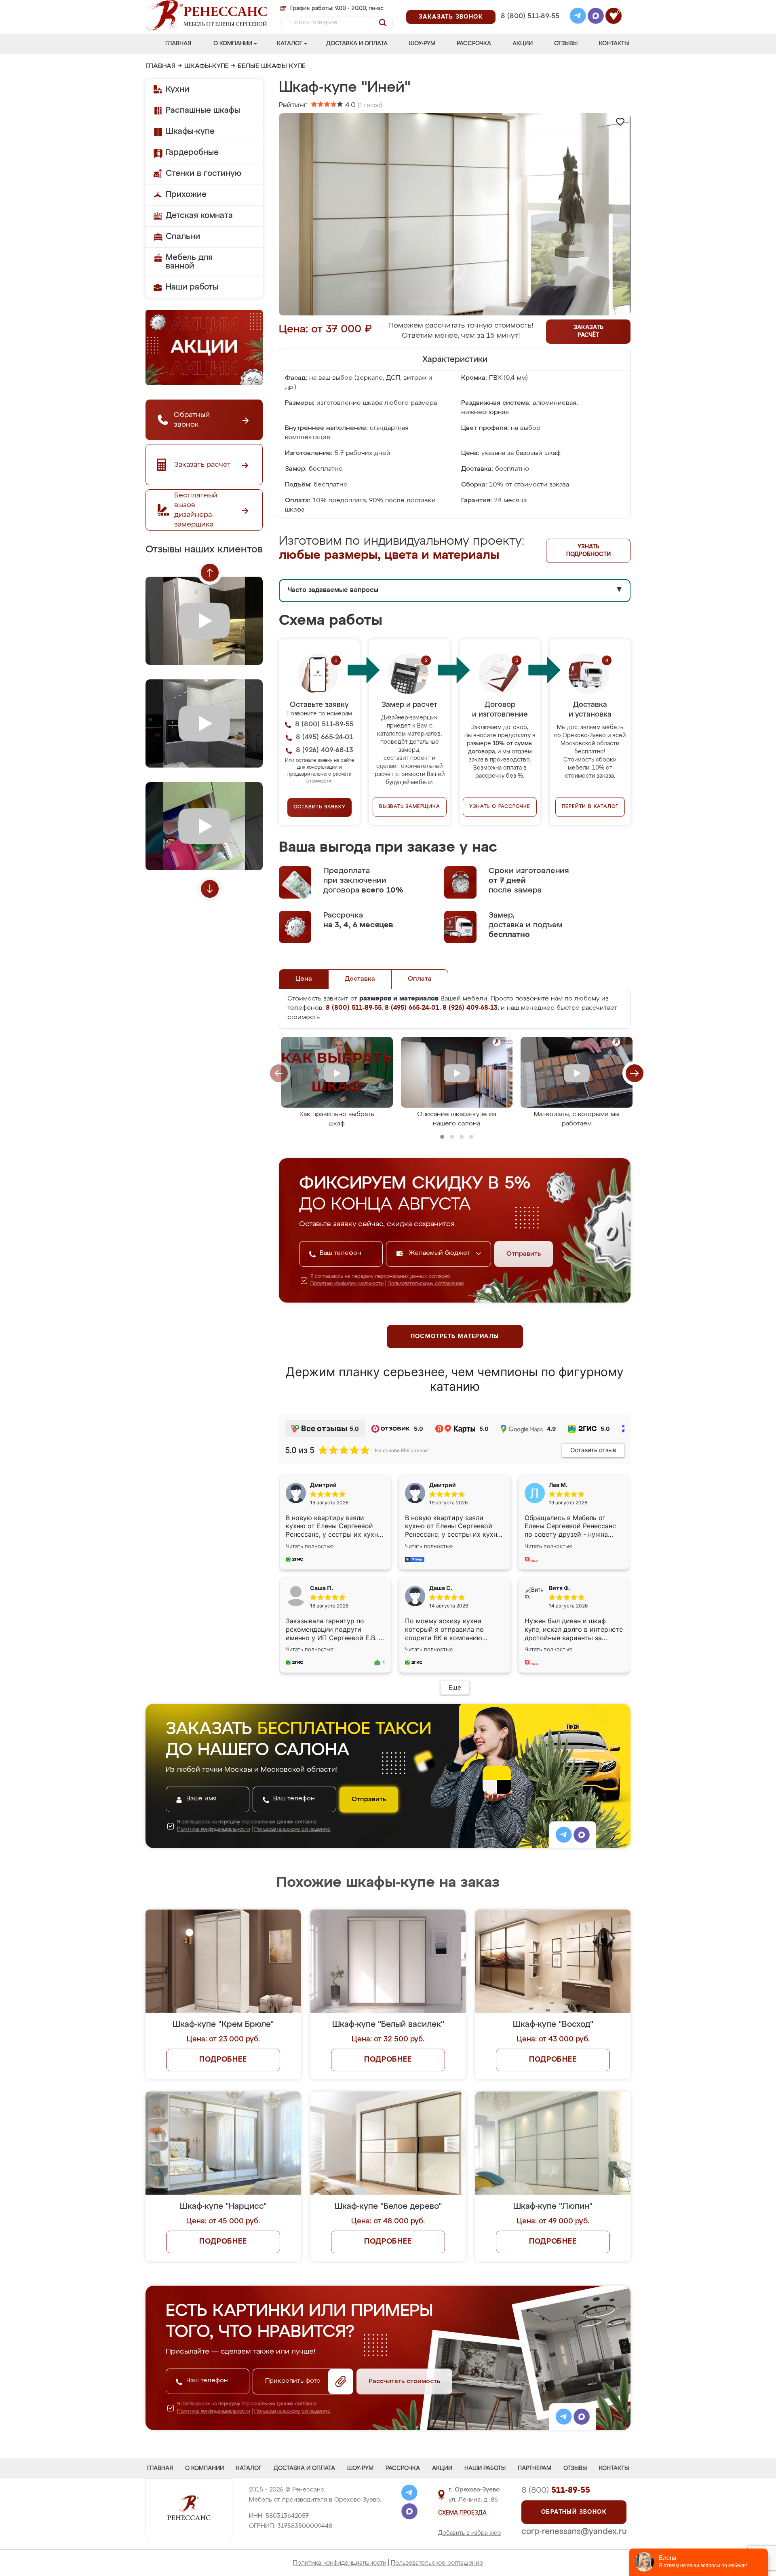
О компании (233, 44)
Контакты (614, 44)
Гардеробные (192, 152)
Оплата (420, 979)
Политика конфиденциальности (340, 2563)
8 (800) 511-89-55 (530, 16)
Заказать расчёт (588, 331)
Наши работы (192, 287)
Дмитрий (443, 1485)
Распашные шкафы (203, 110)
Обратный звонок (574, 2512)
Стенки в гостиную (203, 173)
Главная (178, 44)
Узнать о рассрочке (500, 807)
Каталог (290, 44)
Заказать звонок (451, 17)
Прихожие (186, 195)
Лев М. (558, 1485)
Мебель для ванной (189, 262)
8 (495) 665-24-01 (529, 6)
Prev (210, 573)
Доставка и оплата (357, 44)
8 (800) (556, 2490)
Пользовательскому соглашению (426, 1284)
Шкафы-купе (207, 66)
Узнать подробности (588, 551)
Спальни (183, 237)
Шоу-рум (422, 44)
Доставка (360, 979)
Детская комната (199, 216)
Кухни (177, 89)
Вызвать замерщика (410, 807)
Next (210, 889)
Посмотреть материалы (455, 1337)
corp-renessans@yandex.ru (574, 2532)
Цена (304, 979)
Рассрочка (474, 44)
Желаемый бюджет (440, 1253)
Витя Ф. (559, 1588)
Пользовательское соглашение (437, 2563)
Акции (523, 44)
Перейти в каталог (590, 807)
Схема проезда (462, 2513)
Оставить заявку (319, 807)
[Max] (596, 17)
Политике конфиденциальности (347, 1284)
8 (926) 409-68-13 (529, 27)
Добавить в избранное (470, 2533)
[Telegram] (578, 17)
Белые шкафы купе (272, 66)
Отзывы (566, 44)
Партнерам (535, 2468)
